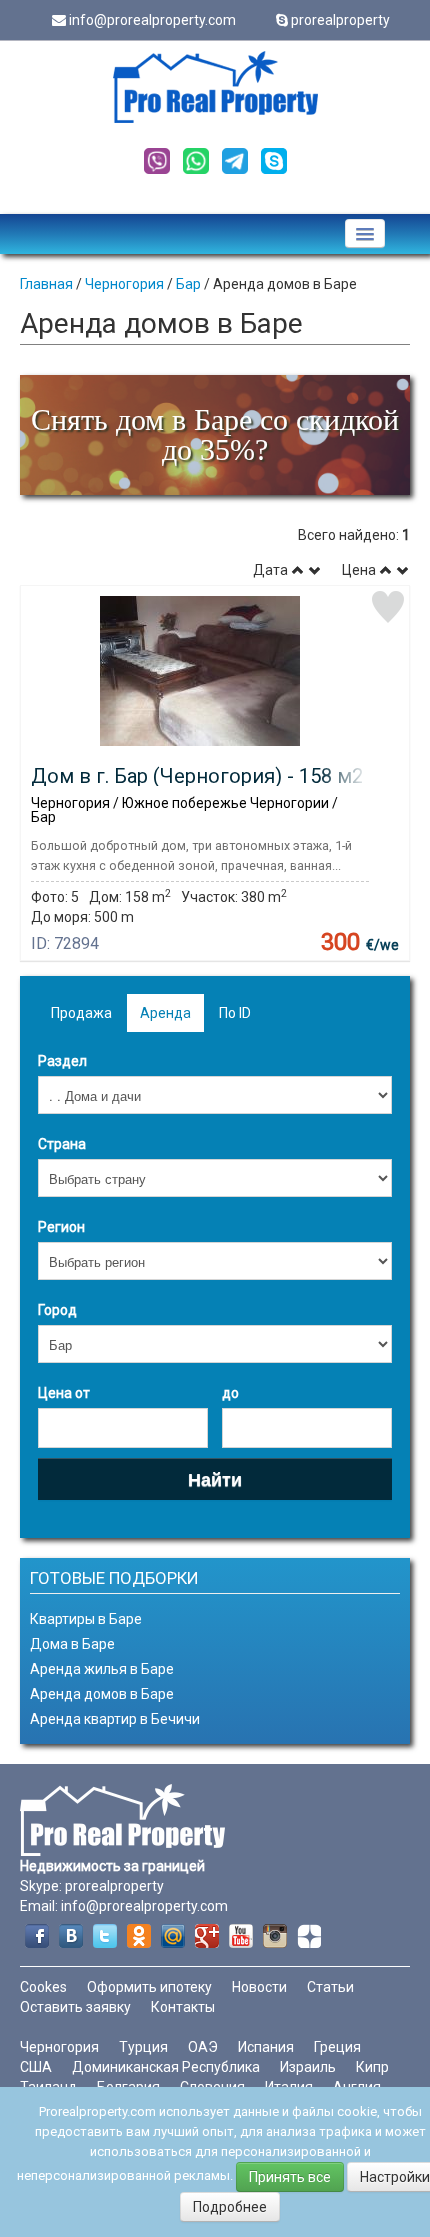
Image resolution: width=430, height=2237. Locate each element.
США (36, 2067)
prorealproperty (340, 20)
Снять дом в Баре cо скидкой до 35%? (215, 434)
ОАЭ (203, 2047)
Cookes (43, 1987)
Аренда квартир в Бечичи (115, 1719)
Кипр (372, 2067)
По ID (235, 1013)
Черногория (124, 284)
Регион (61, 1227)
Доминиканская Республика (166, 2067)
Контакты (183, 2007)
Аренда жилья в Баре (102, 1669)
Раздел (62, 1061)
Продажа (81, 1013)
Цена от (64, 1393)
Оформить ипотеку (149, 1987)
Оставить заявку (75, 2007)
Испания (266, 2047)
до (230, 1393)
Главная (46, 284)
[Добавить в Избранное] (388, 607)
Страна (62, 1144)
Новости (259, 1987)
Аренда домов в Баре (102, 1694)
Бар (188, 284)
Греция (337, 2047)
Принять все (290, 2177)
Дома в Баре (72, 1644)
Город (57, 1310)
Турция (143, 2047)
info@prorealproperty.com (152, 20)
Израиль (308, 2067)
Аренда (165, 1013)
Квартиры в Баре (86, 1619)
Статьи (330, 1987)
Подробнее (230, 2207)
